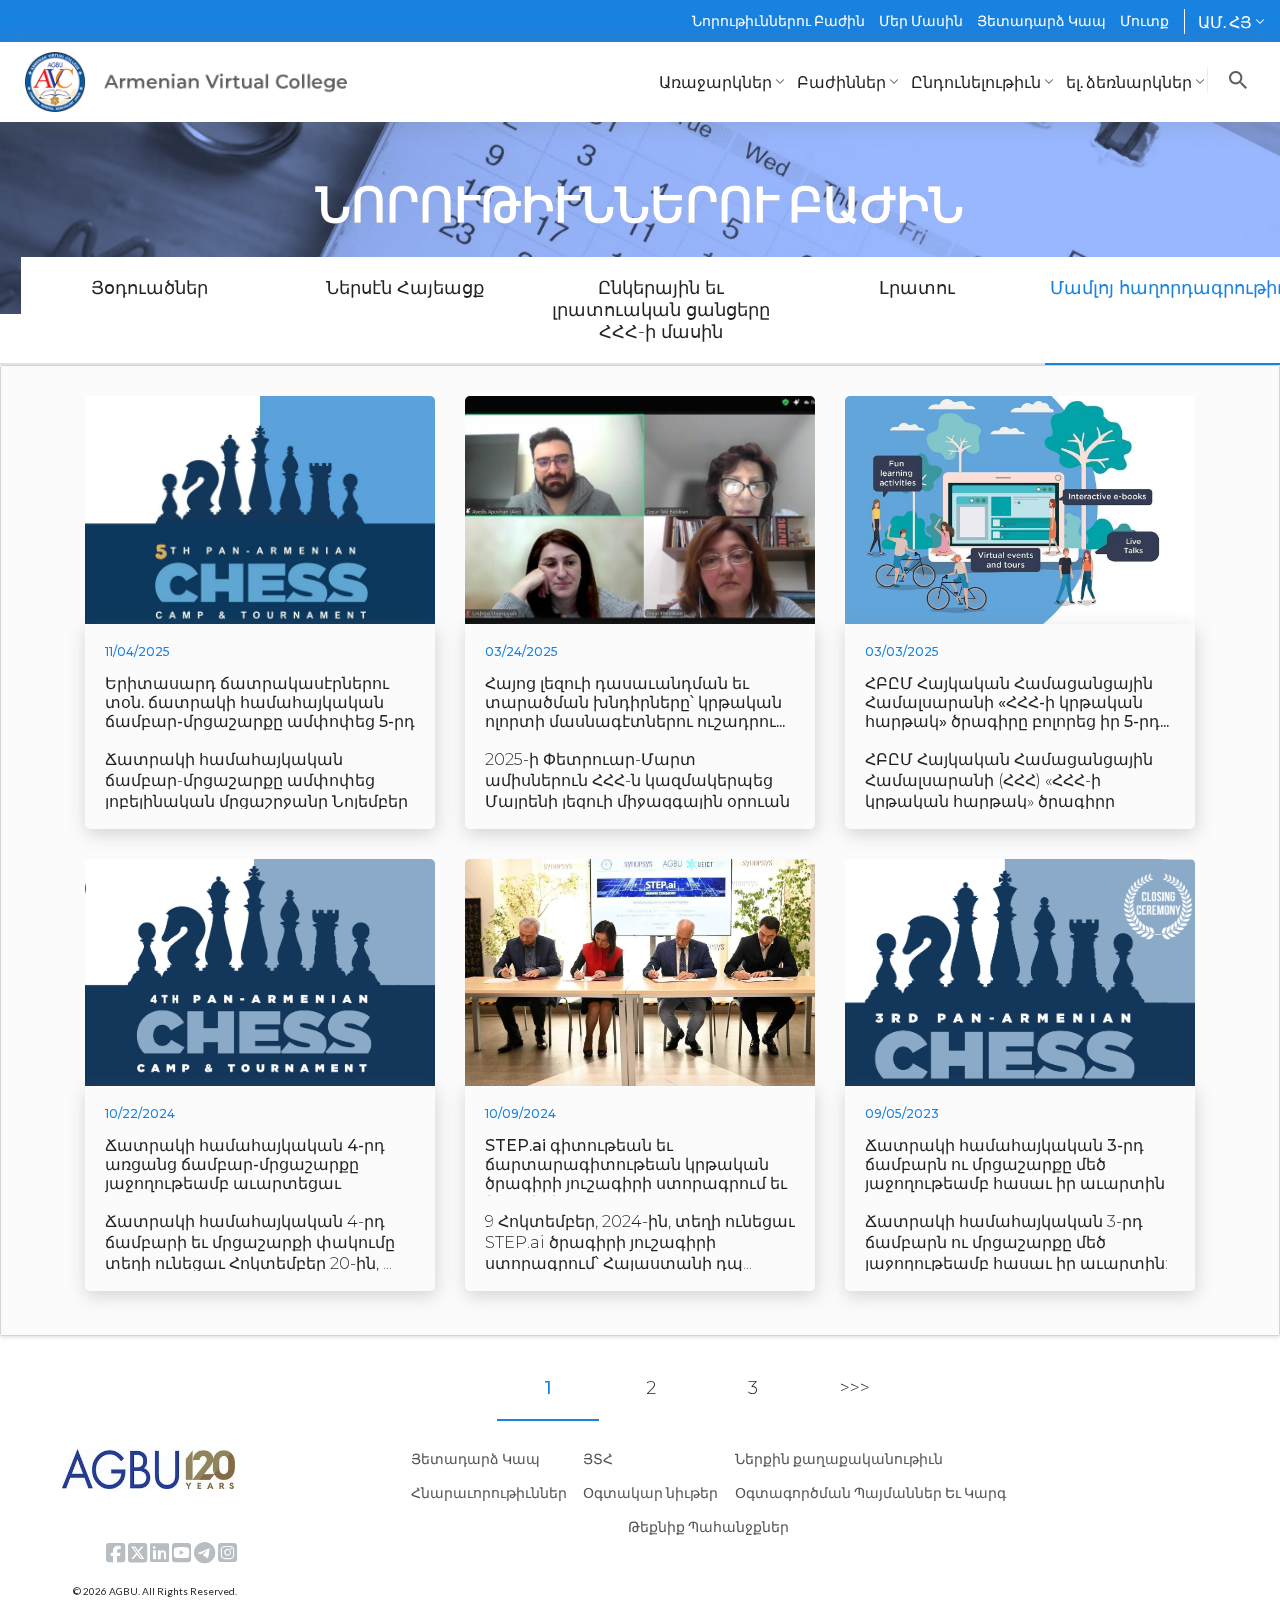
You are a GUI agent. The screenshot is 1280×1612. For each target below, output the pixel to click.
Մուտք (1144, 20)
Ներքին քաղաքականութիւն (839, 1458)
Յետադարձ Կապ (1041, 20)
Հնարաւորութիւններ (489, 1492)
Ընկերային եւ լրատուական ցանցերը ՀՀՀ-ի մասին (661, 310)
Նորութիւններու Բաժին (778, 20)
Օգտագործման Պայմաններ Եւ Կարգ (870, 1492)
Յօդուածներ (149, 288)
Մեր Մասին (921, 20)
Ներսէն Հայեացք (405, 288)
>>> (855, 1388)
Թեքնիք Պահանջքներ (708, 1526)
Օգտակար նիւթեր (650, 1492)
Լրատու (917, 288)
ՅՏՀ (598, 1458)
